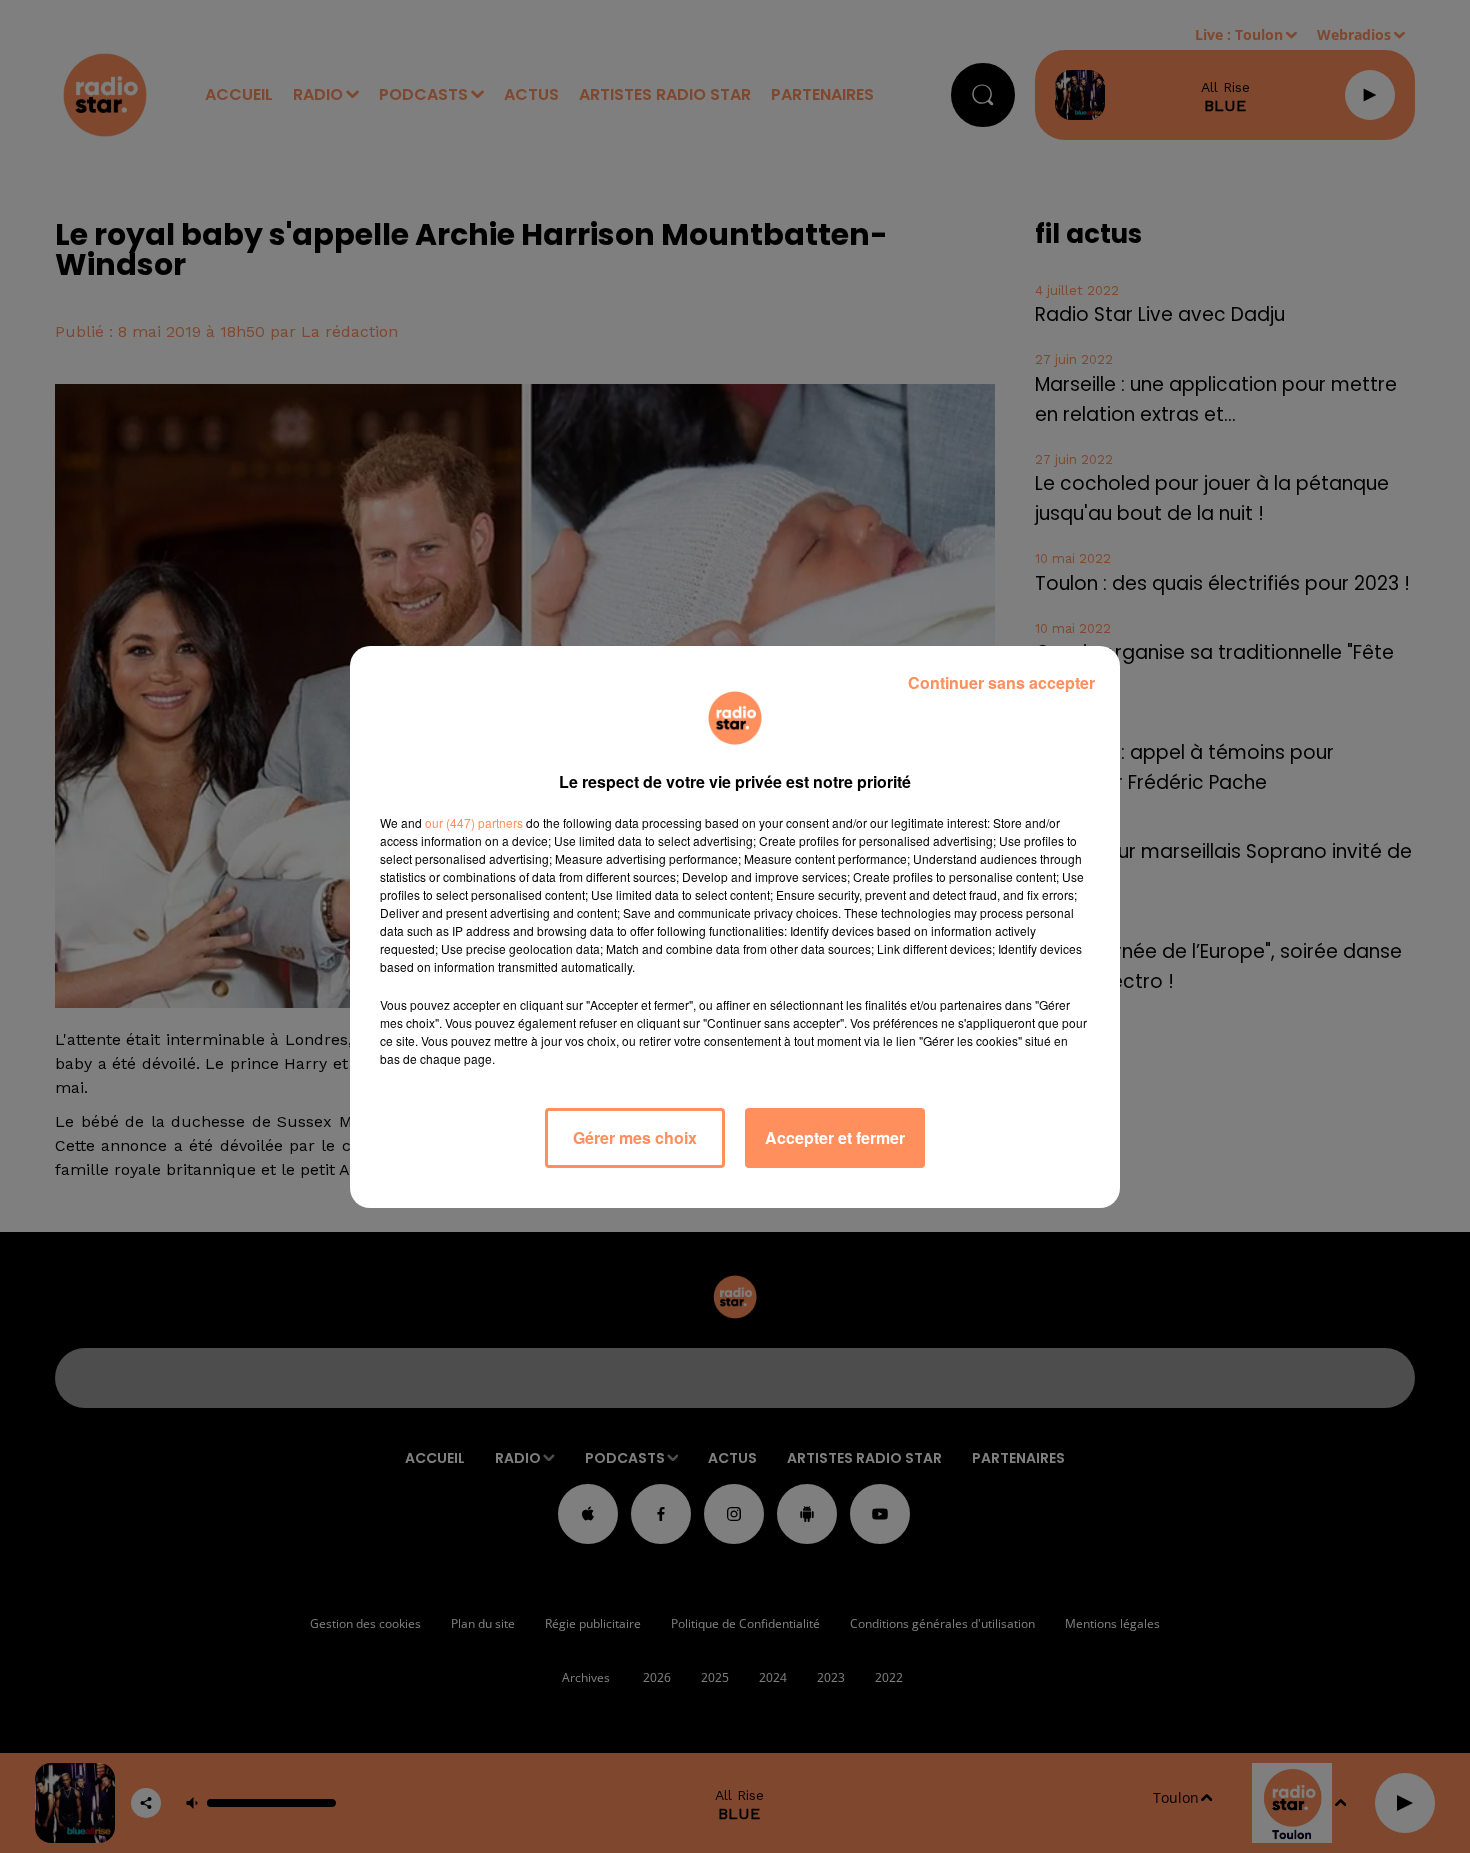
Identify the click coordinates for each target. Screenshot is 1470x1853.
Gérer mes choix (635, 1137)
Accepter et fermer (835, 1137)
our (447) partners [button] (474, 822)
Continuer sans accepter (1001, 682)
